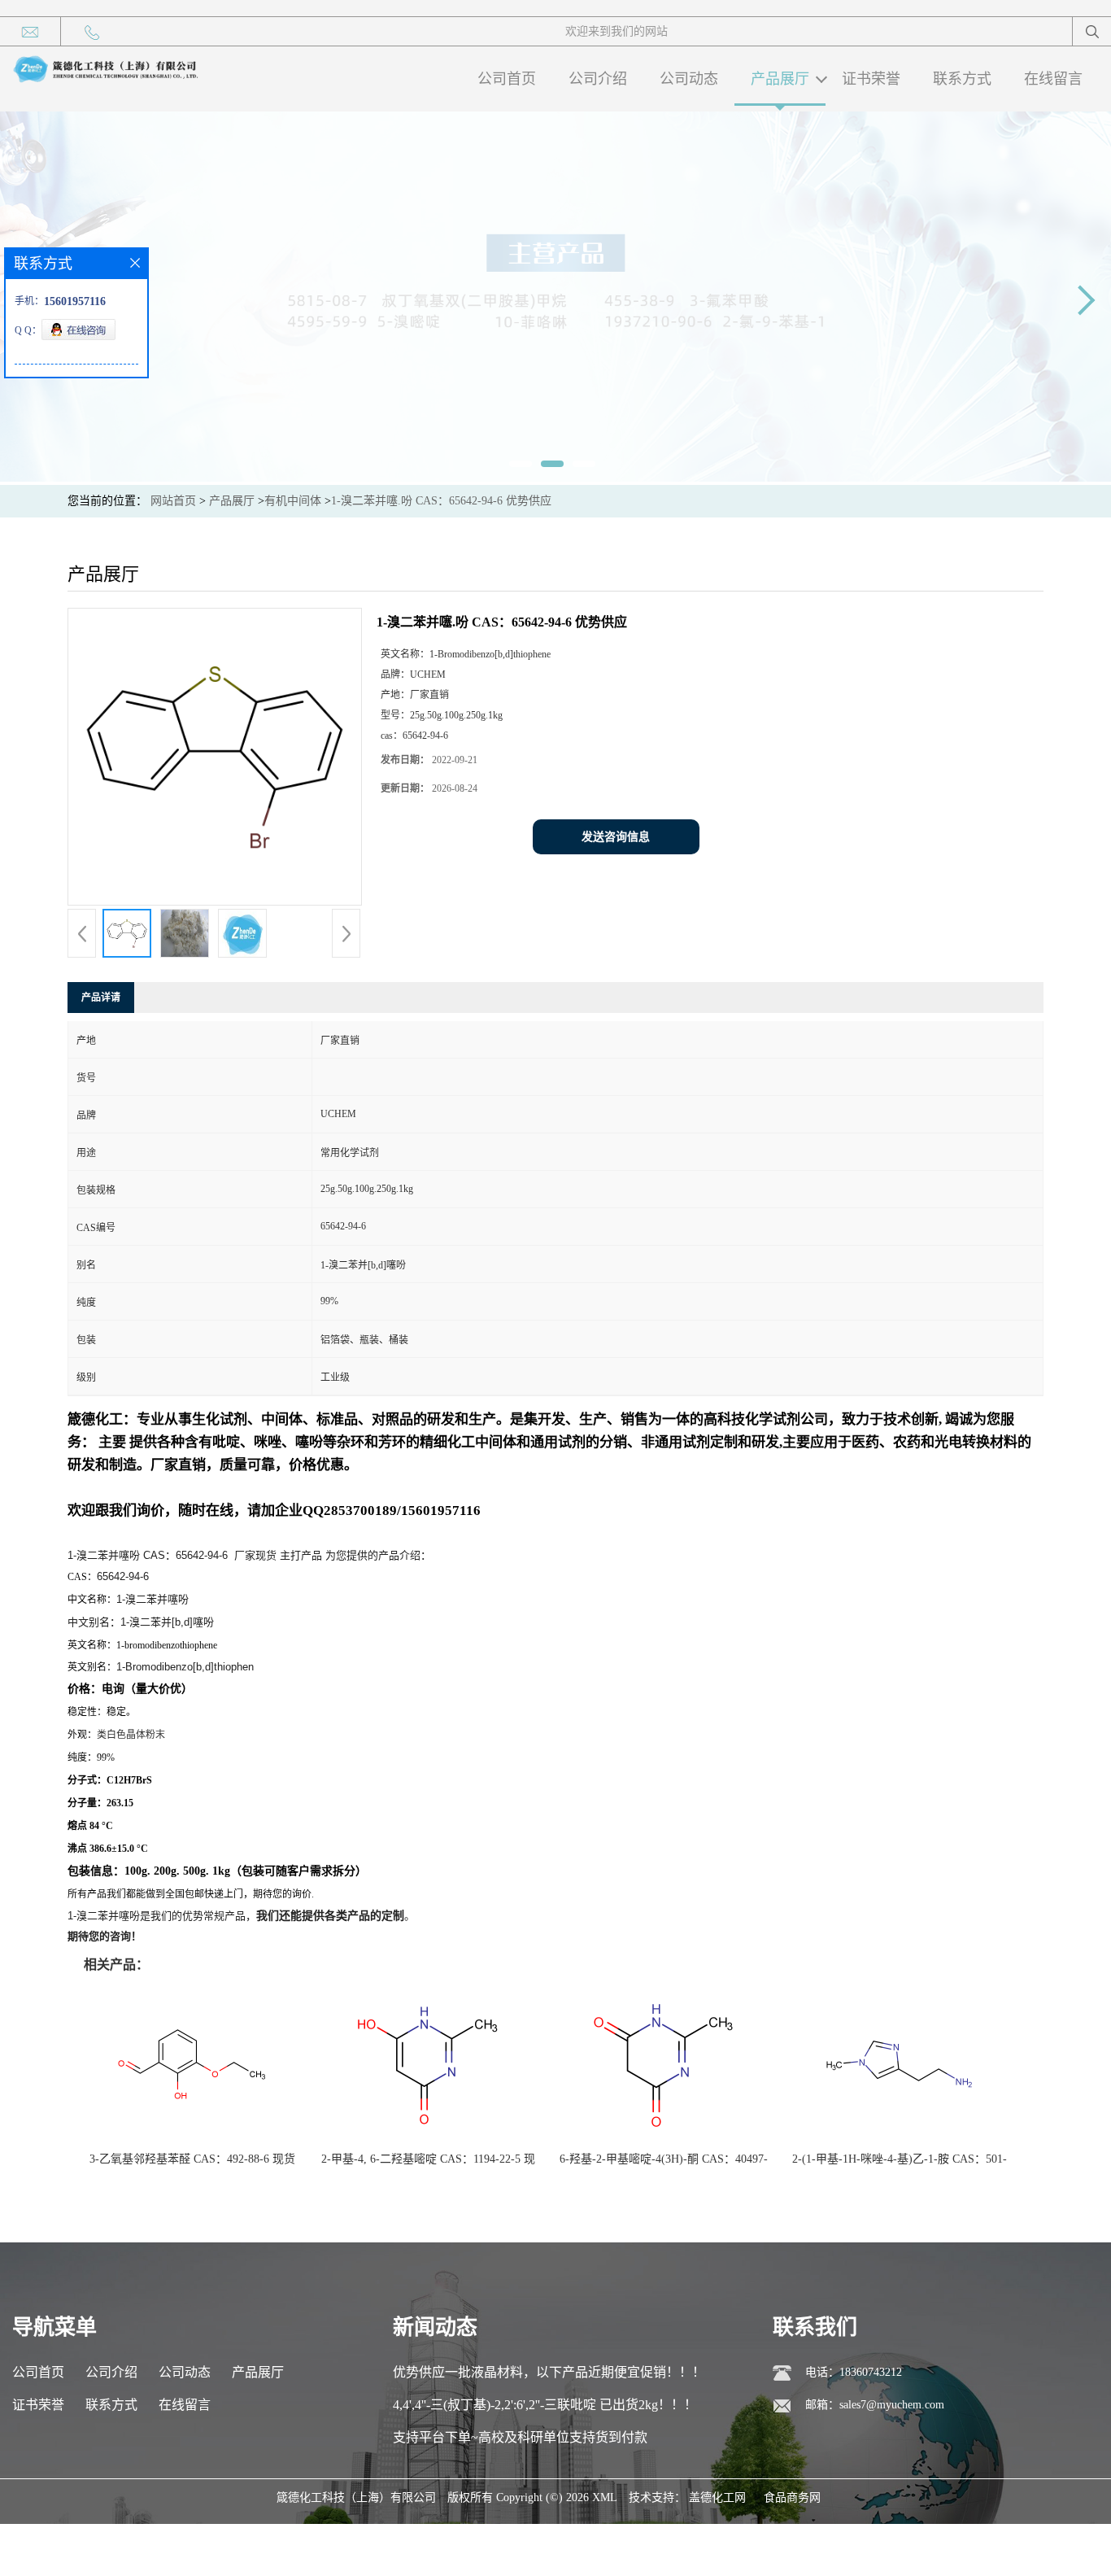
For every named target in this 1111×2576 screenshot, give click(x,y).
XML (605, 2497)
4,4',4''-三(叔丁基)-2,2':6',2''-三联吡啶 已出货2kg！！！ (545, 2405)
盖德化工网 (717, 2497)
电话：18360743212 (854, 2372)
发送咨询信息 (616, 837)
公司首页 (507, 79)
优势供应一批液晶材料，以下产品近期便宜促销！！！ (549, 2372)
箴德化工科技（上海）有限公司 (356, 2497)
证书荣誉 (871, 79)
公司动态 (689, 79)
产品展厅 (780, 79)
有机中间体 (293, 501)
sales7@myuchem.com (892, 2405)
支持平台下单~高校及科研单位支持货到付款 (520, 2437)
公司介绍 (598, 79)
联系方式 (962, 79)
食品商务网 (792, 2497)
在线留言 (1053, 79)
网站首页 (173, 501)
